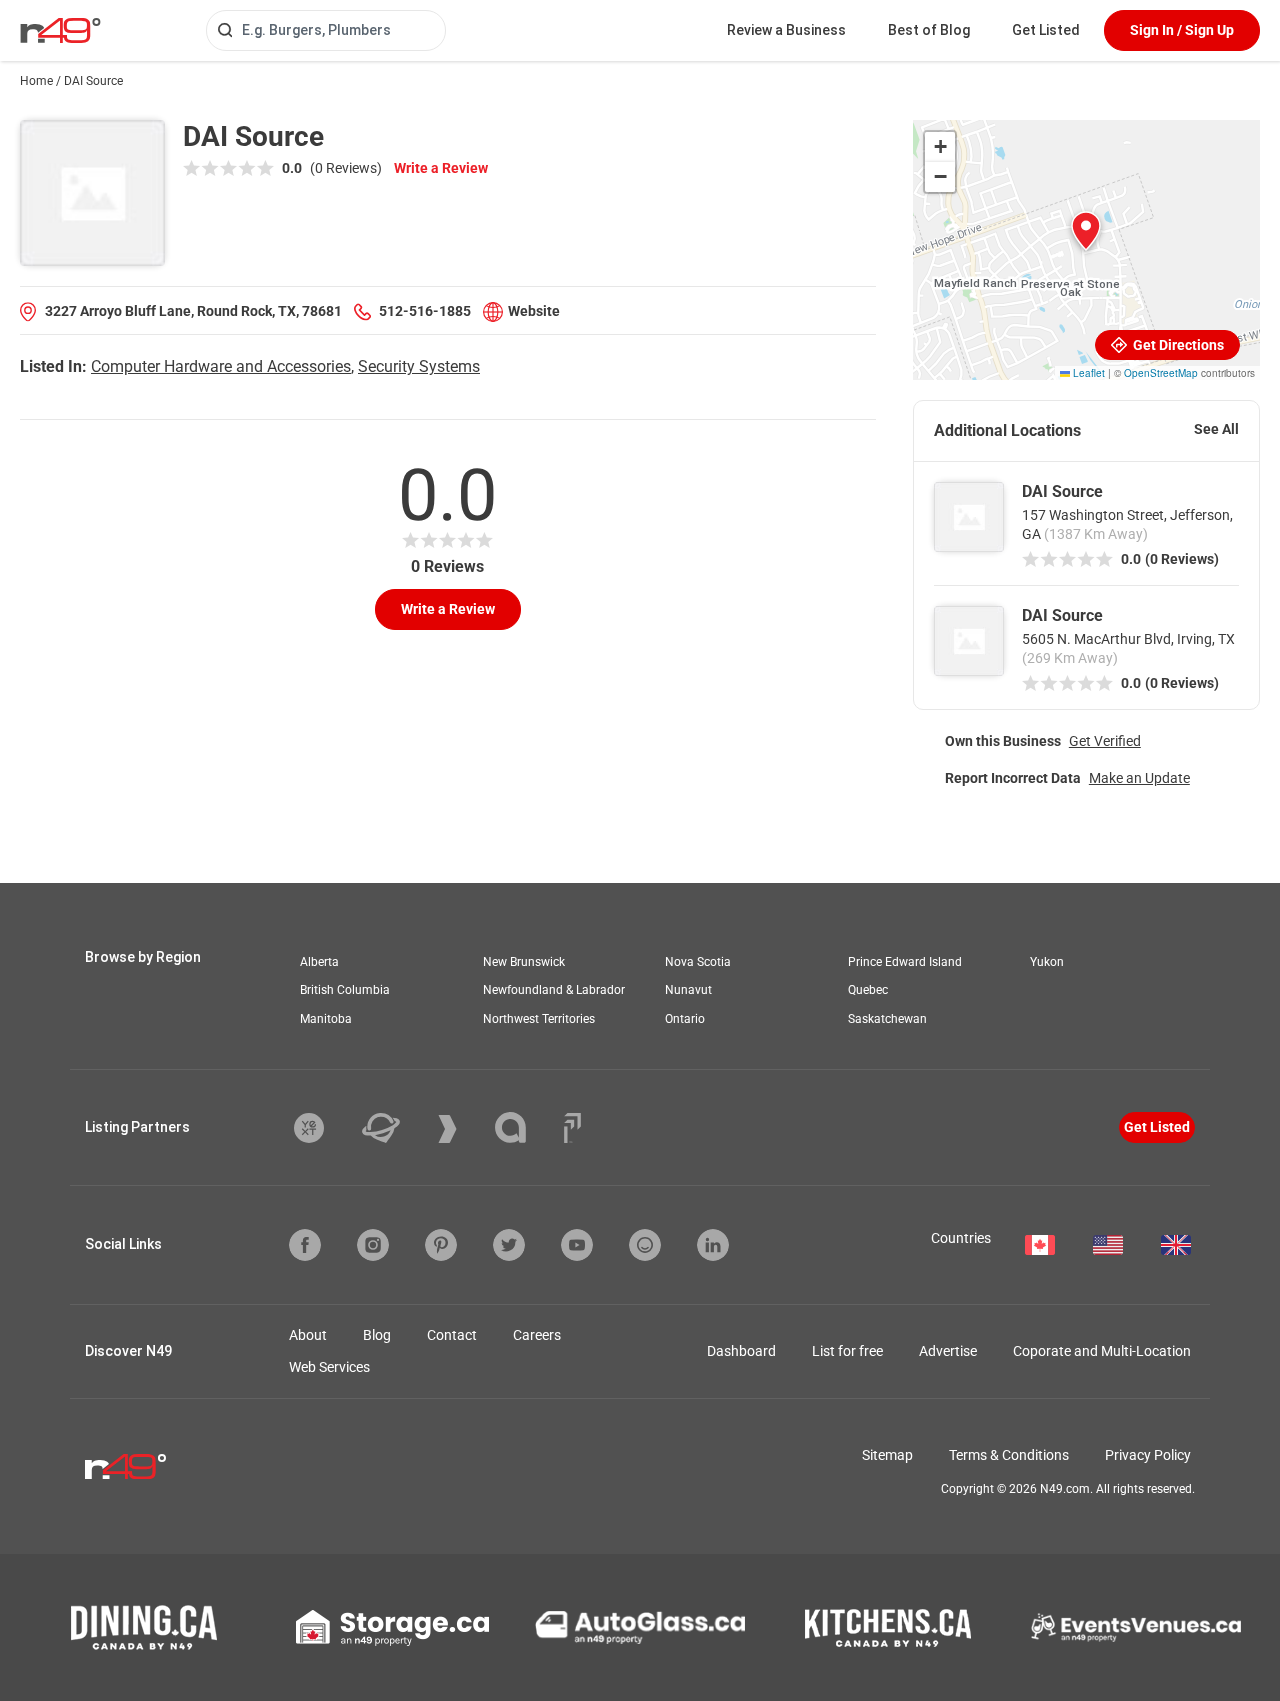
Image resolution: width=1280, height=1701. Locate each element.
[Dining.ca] (144, 1627)
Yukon (1047, 962)
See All (1216, 429)
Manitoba (326, 1019)
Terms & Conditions (1009, 1455)
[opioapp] (645, 1245)
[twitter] (509, 1245)
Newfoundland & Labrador (554, 990)
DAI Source (1062, 491)
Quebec (868, 990)
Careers (537, 1335)
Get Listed (1046, 30)
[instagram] (373, 1245)
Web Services (329, 1367)
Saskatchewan (887, 1019)
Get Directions (1177, 345)
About (308, 1335)
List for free (847, 1351)
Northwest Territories (539, 1019)
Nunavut (688, 990)
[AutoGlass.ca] (640, 1627)
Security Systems (419, 366)
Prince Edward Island (905, 962)
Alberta (319, 962)
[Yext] (324, 1128)
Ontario (685, 1019)
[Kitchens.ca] (888, 1628)
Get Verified (1105, 741)
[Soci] (572, 1128)
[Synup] (462, 1129)
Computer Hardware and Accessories (221, 366)
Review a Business (786, 30)
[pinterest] (441, 1245)
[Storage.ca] (392, 1628)
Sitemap (887, 1455)
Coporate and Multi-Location (1102, 1351)
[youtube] (577, 1245)
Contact (452, 1335)
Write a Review (441, 168)
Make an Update (1139, 778)
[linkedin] (713, 1245)
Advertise (948, 1351)
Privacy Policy (1148, 1455)
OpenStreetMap (1161, 373)
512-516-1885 (425, 311)
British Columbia (345, 990)
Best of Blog (929, 30)
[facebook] (305, 1245)
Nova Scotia (698, 962)
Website (534, 311)
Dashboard (741, 1351)
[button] (1086, 231)
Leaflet (1087, 373)
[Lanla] (525, 1127)
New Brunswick (524, 962)
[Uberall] (396, 1128)
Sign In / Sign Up (1182, 30)
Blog (377, 1335)
